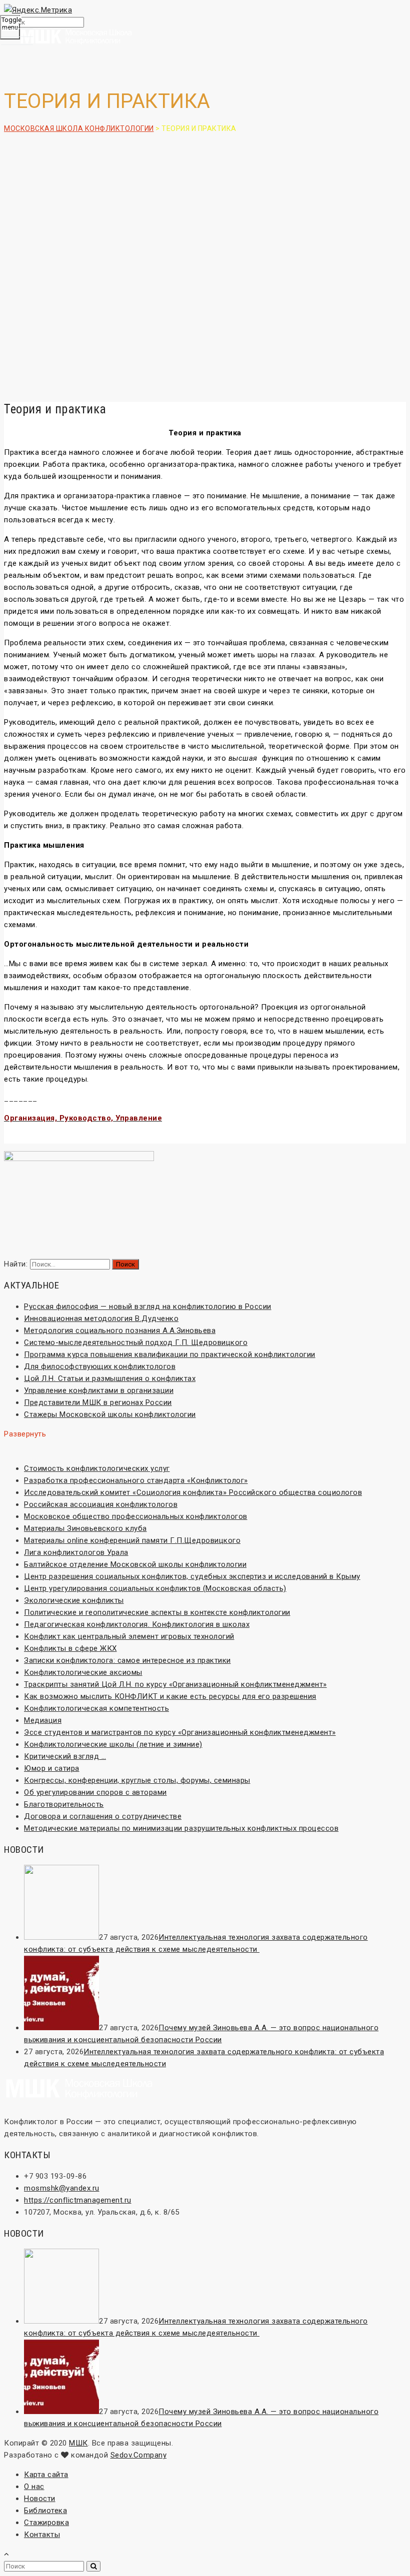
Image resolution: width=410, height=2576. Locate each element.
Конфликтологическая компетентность (96, 1708)
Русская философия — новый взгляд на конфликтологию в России (148, 1306)
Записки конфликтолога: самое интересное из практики (127, 1660)
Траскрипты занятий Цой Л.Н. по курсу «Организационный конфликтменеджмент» (175, 1684)
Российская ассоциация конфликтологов (101, 1504)
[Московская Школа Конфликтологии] (205, 38)
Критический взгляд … (65, 1756)
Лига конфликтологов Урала (76, 1552)
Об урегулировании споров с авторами (95, 1792)
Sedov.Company (139, 2455)
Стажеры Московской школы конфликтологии (110, 1414)
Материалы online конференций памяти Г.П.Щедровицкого (132, 1540)
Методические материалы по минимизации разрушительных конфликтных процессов (181, 1828)
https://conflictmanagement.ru (78, 2200)
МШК (78, 2443)
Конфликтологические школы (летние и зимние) (113, 1744)
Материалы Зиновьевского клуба (85, 1528)
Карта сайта (46, 2475)
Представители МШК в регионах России (98, 1402)
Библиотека (45, 2511)
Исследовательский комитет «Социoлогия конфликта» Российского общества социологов (193, 1492)
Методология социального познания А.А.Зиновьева (120, 1330)
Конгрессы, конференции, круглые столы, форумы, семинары (137, 1780)
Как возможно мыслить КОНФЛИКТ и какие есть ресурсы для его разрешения (170, 1696)
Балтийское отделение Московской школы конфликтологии (135, 1564)
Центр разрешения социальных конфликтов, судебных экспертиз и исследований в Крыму (192, 1576)
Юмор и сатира (52, 1768)
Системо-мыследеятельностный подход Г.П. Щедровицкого (136, 1342)
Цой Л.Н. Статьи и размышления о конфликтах (110, 1378)
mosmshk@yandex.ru (62, 2188)
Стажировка (46, 2523)
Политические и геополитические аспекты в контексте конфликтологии (157, 1612)
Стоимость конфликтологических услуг (97, 1468)
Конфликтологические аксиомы (83, 1672)
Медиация (43, 1720)
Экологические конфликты (74, 1600)
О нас (34, 2487)
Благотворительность (64, 1804)
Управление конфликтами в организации (99, 1390)
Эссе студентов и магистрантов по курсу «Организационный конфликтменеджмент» (180, 1732)
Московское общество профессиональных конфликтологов (136, 1516)
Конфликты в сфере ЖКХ (70, 1648)
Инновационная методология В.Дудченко (101, 1318)
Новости (40, 2499)
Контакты (42, 2535)
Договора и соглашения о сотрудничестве (103, 1816)
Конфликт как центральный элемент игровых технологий (129, 1636)
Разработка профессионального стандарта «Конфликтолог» (136, 1480)
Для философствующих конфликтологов (100, 1366)
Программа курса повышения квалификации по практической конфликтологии (170, 1354)
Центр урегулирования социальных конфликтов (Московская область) (155, 1588)
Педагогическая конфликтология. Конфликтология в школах (137, 1624)
